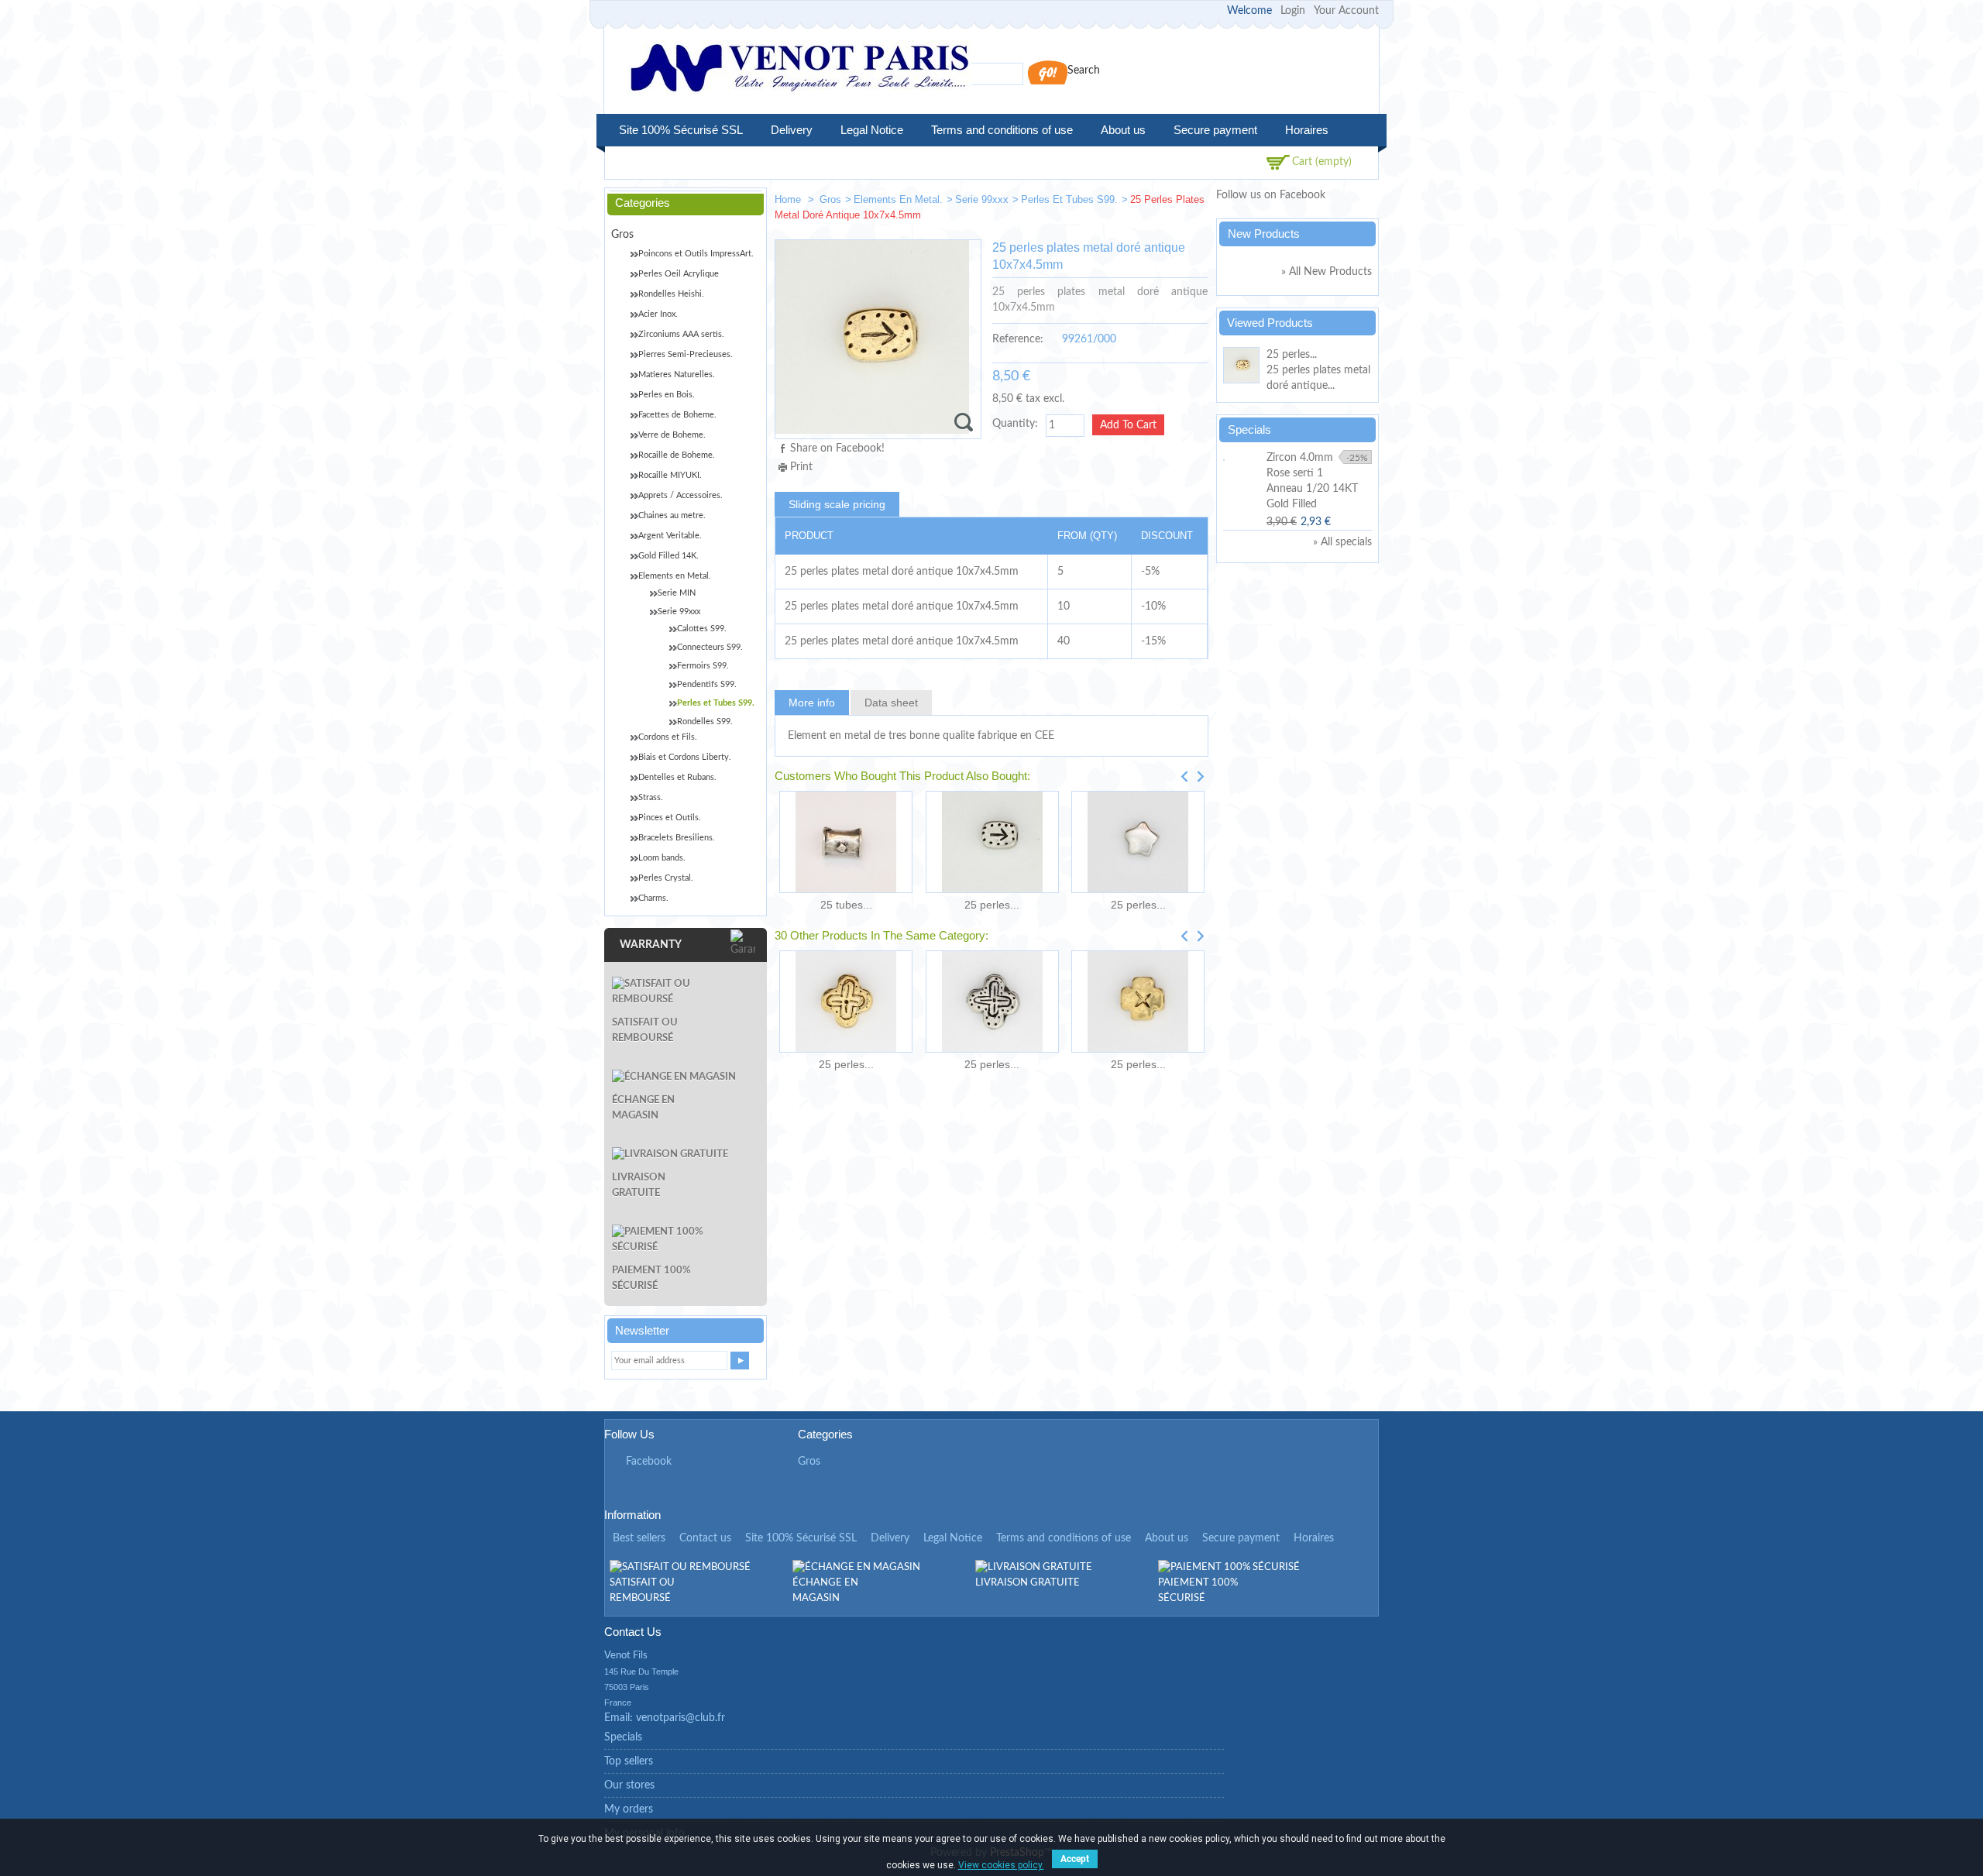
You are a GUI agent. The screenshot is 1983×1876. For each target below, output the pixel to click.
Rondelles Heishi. (671, 294)
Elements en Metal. (898, 199)
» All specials (1342, 542)
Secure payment (1215, 130)
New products (1264, 234)
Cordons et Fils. (668, 737)
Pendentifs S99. (707, 684)
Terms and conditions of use (1002, 130)
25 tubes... (846, 905)
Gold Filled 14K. (668, 556)
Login (1293, 11)
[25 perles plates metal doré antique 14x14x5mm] (846, 1002)
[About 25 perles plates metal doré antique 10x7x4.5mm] (1242, 368)
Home (789, 199)
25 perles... (992, 905)
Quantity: (1015, 424)
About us (1123, 130)
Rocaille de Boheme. (677, 455)
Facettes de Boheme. (677, 415)
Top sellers (629, 1761)
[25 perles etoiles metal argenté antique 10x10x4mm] (1138, 842)
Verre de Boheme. (672, 435)
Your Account (1346, 11)
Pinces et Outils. (670, 818)
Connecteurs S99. (710, 647)
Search (1084, 70)
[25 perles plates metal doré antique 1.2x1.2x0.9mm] (1138, 1002)
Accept (1075, 1859)
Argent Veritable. (670, 536)
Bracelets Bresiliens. (677, 838)
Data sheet (891, 703)
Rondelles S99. (705, 722)
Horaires (1307, 130)
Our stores (629, 1785)
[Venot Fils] (799, 70)
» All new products (1327, 272)
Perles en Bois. (667, 395)
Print (801, 467)
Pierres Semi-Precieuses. (686, 354)
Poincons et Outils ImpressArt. (696, 254)
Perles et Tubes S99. (1069, 199)
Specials (1249, 429)
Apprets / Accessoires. (680, 495)
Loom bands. (662, 858)
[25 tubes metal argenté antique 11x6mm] (846, 842)
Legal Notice (872, 130)
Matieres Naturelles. (677, 375)
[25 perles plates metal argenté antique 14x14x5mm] (992, 1002)
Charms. (653, 898)
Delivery (792, 130)
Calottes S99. (702, 629)
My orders (629, 1809)
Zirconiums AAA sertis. (681, 334)
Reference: (1018, 339)
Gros (830, 199)
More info (812, 703)
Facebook (649, 1462)
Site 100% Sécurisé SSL (681, 130)
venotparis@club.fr (680, 1718)
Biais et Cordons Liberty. (685, 757)
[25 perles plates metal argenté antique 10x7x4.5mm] (992, 842)
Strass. (651, 797)
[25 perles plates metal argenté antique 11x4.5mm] (1143, 203)
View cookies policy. (1001, 1865)
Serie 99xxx (982, 199)
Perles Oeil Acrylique (679, 274)
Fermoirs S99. (703, 666)
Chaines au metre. (672, 515)
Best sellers (639, 1538)
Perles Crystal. (666, 878)
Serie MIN (677, 593)
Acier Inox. (658, 314)
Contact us (705, 1538)
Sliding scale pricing (837, 504)
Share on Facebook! (837, 448)
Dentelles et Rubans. (677, 777)
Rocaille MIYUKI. (670, 475)
